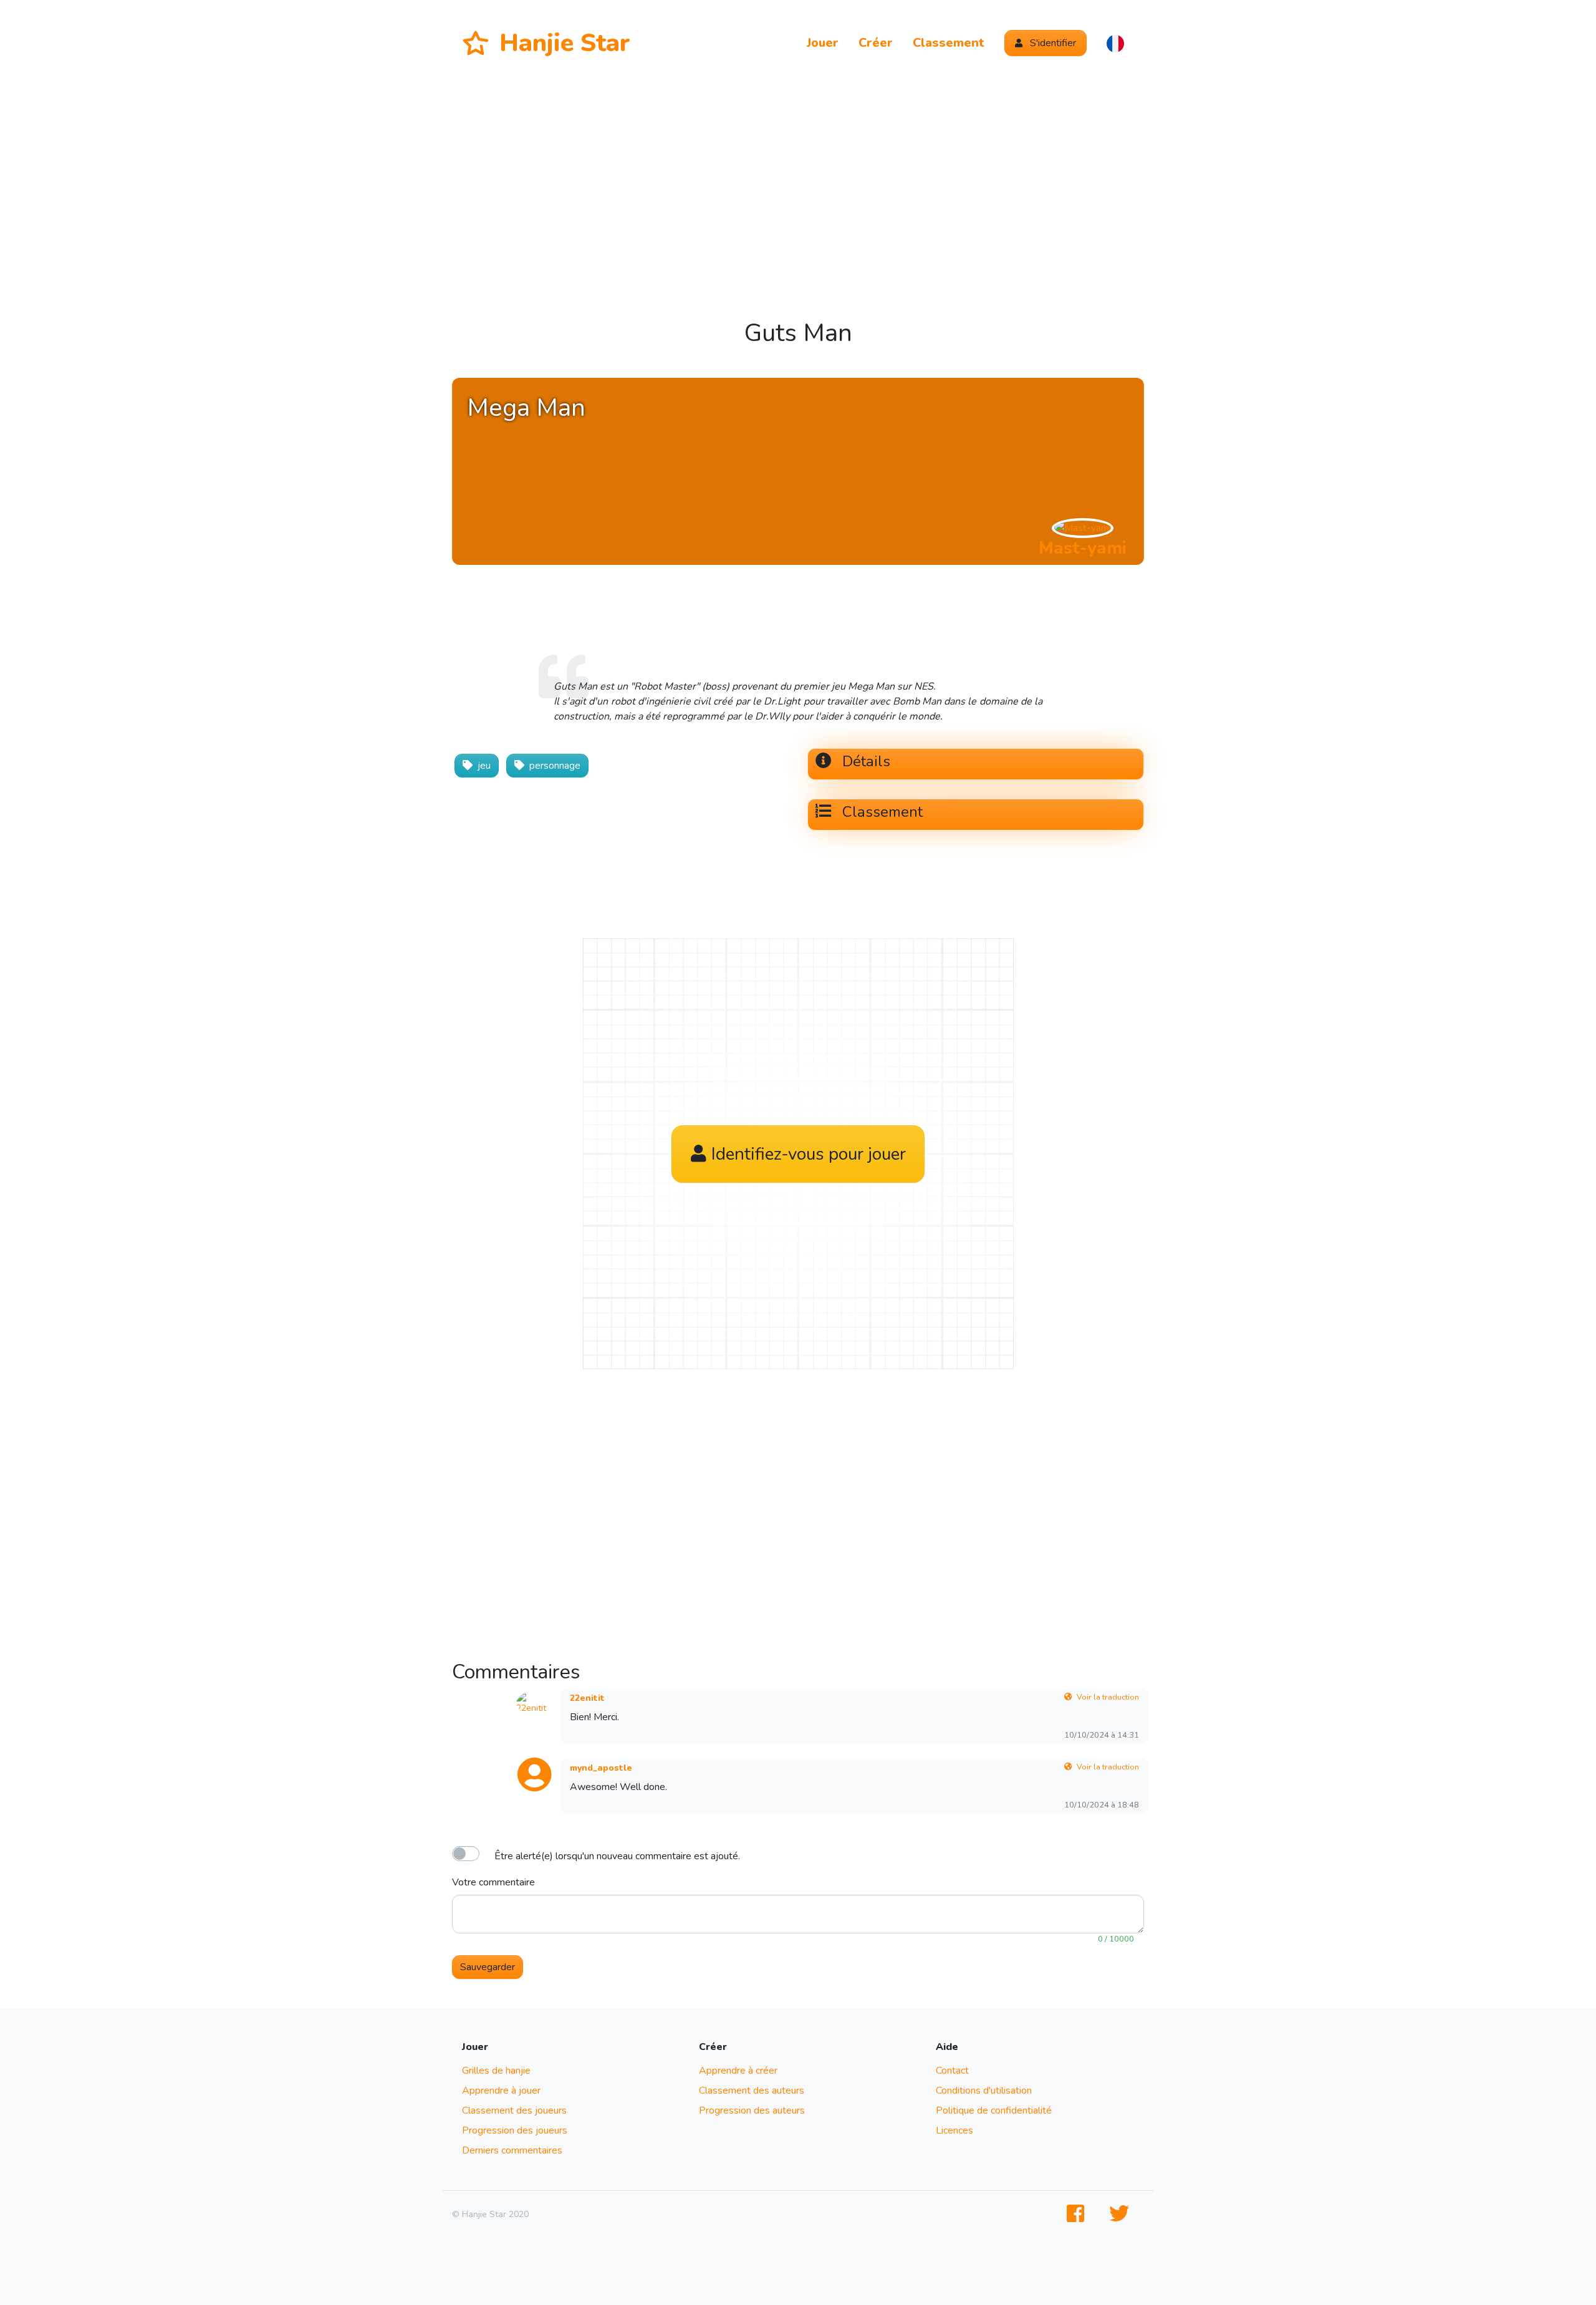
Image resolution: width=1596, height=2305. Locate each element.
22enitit (587, 1698)
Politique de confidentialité (994, 2110)
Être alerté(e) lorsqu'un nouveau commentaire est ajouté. (617, 1856)
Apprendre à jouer (501, 2091)
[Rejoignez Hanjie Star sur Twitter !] (1122, 2214)
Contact (952, 2071)
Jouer (823, 43)
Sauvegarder (488, 1967)
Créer (876, 43)
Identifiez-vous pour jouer (809, 1154)
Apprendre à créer (738, 2071)
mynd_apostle (601, 1768)
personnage (555, 766)
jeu (484, 766)
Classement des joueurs (514, 2110)
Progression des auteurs (752, 2110)
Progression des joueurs (515, 2130)
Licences (954, 2130)
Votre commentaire (493, 1882)
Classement (949, 43)
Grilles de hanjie (496, 2071)
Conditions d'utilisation (984, 2091)
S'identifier (1052, 43)
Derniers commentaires (512, 2150)
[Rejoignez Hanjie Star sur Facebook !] (1078, 2214)
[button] (1115, 43)
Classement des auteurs (752, 2091)
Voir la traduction (1108, 1697)
